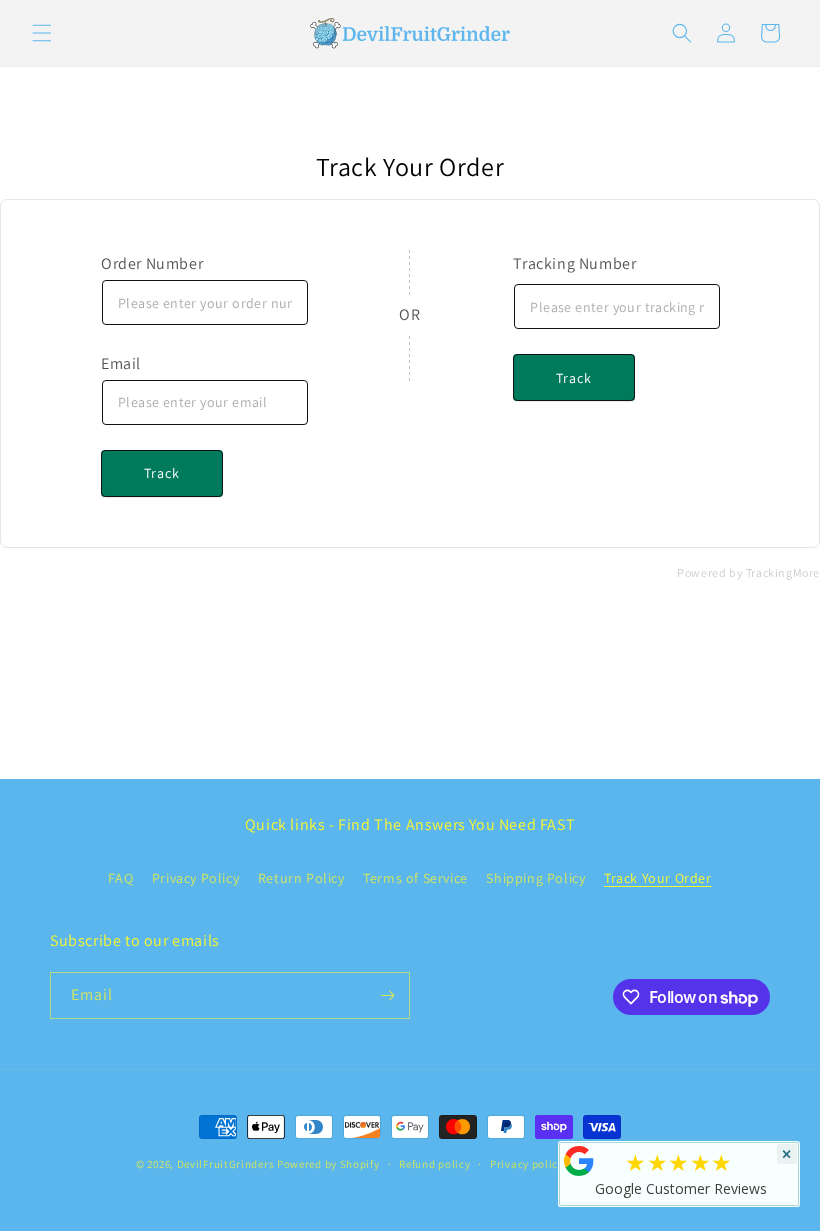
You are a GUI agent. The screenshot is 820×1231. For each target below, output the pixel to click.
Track (162, 473)
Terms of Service (415, 878)
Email (121, 363)
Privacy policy (527, 1164)
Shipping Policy (535, 878)
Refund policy (434, 1164)
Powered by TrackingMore (748, 572)
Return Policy (301, 878)
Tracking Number (574, 263)
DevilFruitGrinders (226, 1164)
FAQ (120, 878)
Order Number (152, 263)
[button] (42, 33)
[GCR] (579, 1161)
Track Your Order (658, 878)
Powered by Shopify (328, 1164)
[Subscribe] (387, 995)
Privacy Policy (195, 878)
